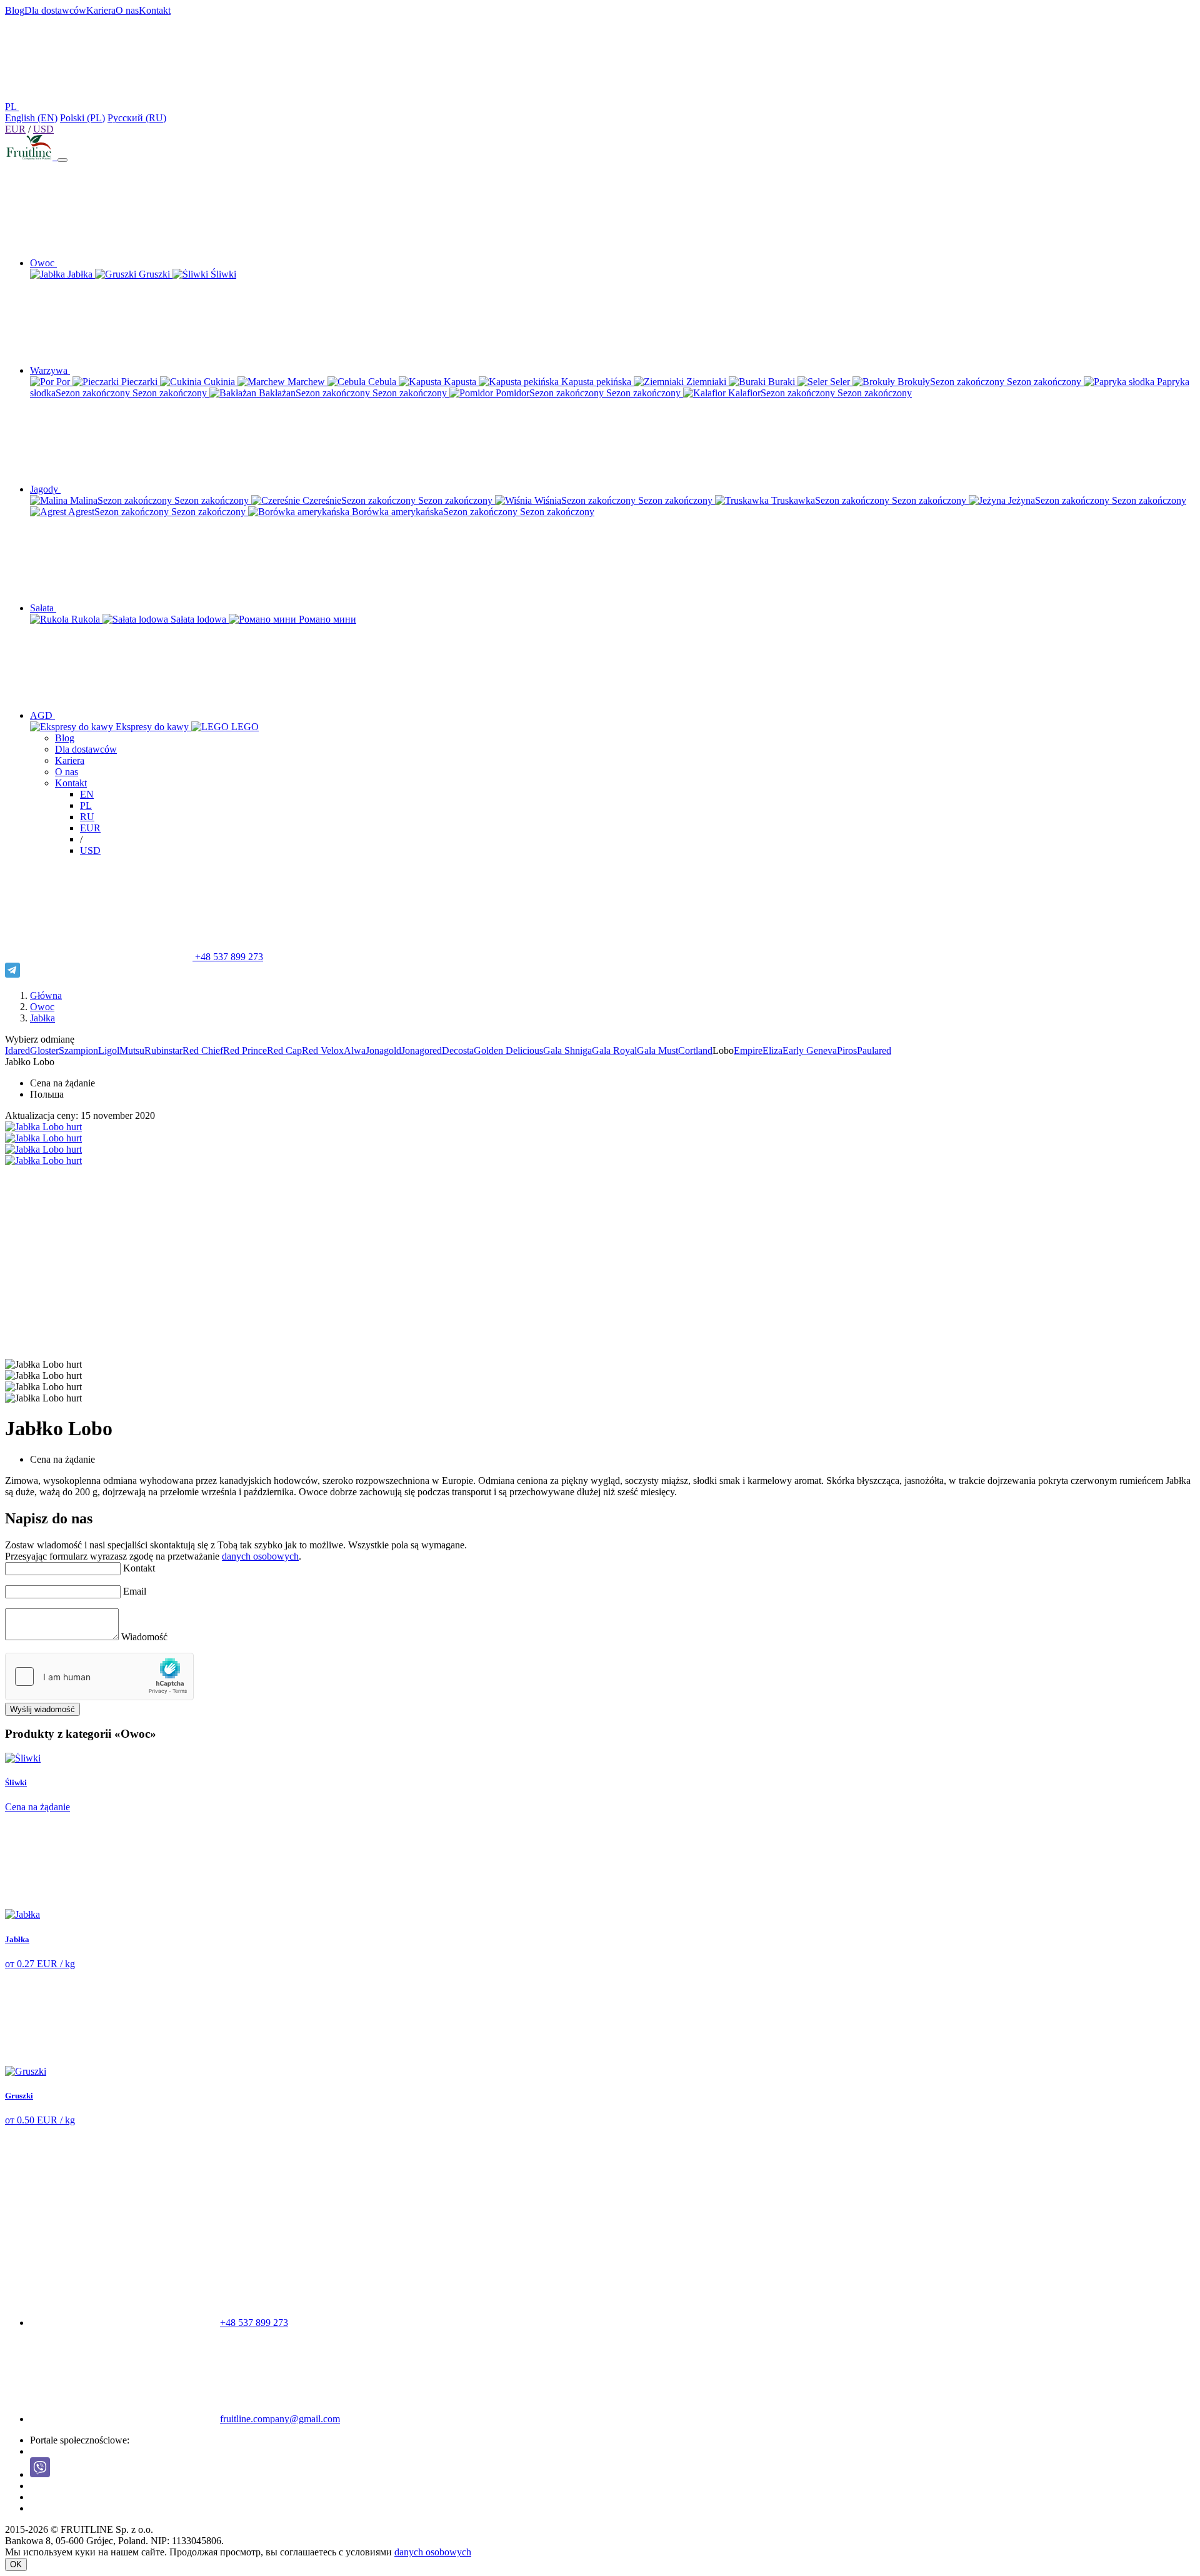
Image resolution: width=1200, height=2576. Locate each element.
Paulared (874, 1050)
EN (87, 794)
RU (87, 817)
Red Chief (203, 1050)
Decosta (458, 1050)
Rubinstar (163, 1050)
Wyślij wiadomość (42, 1709)
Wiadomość (144, 1637)
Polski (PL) (82, 118)
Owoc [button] (43, 263)
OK (16, 2564)
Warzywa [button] (50, 370)
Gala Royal (614, 1050)
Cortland (695, 1050)
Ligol (109, 1050)
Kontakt (155, 10)
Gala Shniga (567, 1050)
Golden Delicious (508, 1050)
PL (86, 805)
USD (43, 129)
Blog (15, 10)
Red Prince (245, 1050)
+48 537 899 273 (228, 957)
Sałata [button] (43, 608)
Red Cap (284, 1050)
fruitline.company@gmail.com (280, 2419)
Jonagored (422, 1050)
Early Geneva (810, 1050)
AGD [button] (42, 715)
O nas (127, 10)
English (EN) (31, 118)
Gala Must (657, 1050)
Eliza (772, 1050)
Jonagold (383, 1050)
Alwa (355, 1050)
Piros (847, 1050)
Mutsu (132, 1050)
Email (135, 1591)
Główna (46, 995)
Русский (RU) (137, 118)
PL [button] (12, 107)
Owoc (42, 1007)
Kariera (101, 10)
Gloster (44, 1050)
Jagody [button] (45, 489)
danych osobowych (260, 1556)
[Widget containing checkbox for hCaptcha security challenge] (99, 1676)
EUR (15, 129)
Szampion (78, 1050)
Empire (748, 1050)
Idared (17, 1050)
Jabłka (42, 1018)
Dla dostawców (55, 10)
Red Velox (323, 1050)
